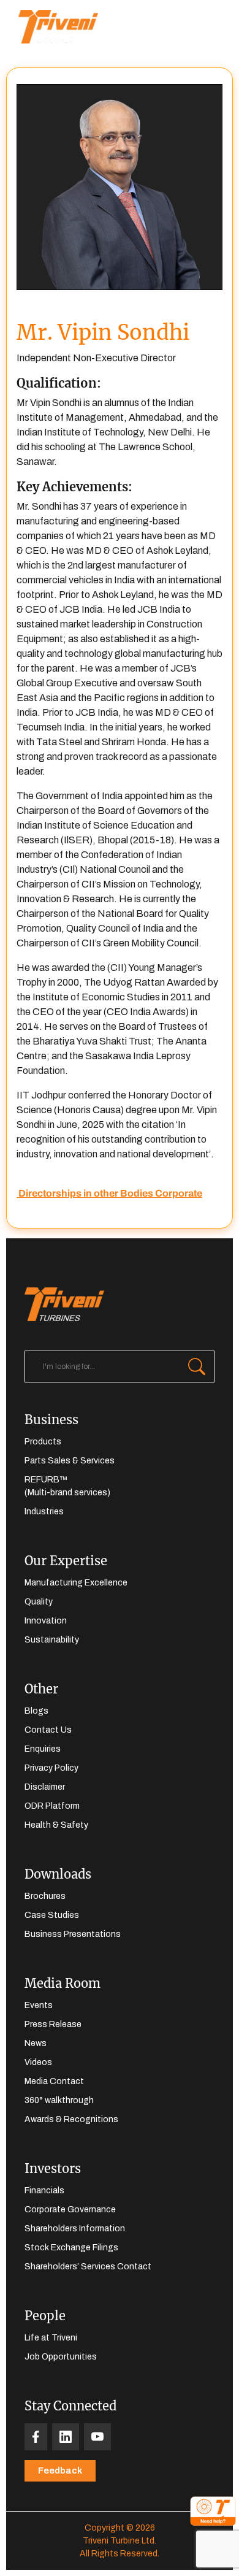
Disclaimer (45, 1787)
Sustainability (52, 1640)
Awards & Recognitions (71, 2119)
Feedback (60, 2471)
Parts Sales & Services (70, 1461)
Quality (39, 1602)
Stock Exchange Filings (71, 2248)
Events (39, 2005)
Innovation (46, 1621)
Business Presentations (73, 1934)
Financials (44, 2191)
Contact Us (48, 1730)
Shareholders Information (75, 2229)
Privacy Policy (51, 1768)
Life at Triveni (51, 2338)
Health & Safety (56, 1825)
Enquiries (43, 1749)
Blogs (36, 1711)
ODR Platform (52, 1806)
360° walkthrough (59, 2100)
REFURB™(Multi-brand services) (67, 1486)
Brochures (45, 1896)
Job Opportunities (61, 2357)
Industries (44, 1512)
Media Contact (54, 2081)
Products (43, 1442)
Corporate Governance (70, 2210)
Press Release (53, 2024)
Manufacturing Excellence (76, 1583)
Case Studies (52, 1915)
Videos (38, 2062)
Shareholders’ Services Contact (88, 2267)
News (36, 2043)
